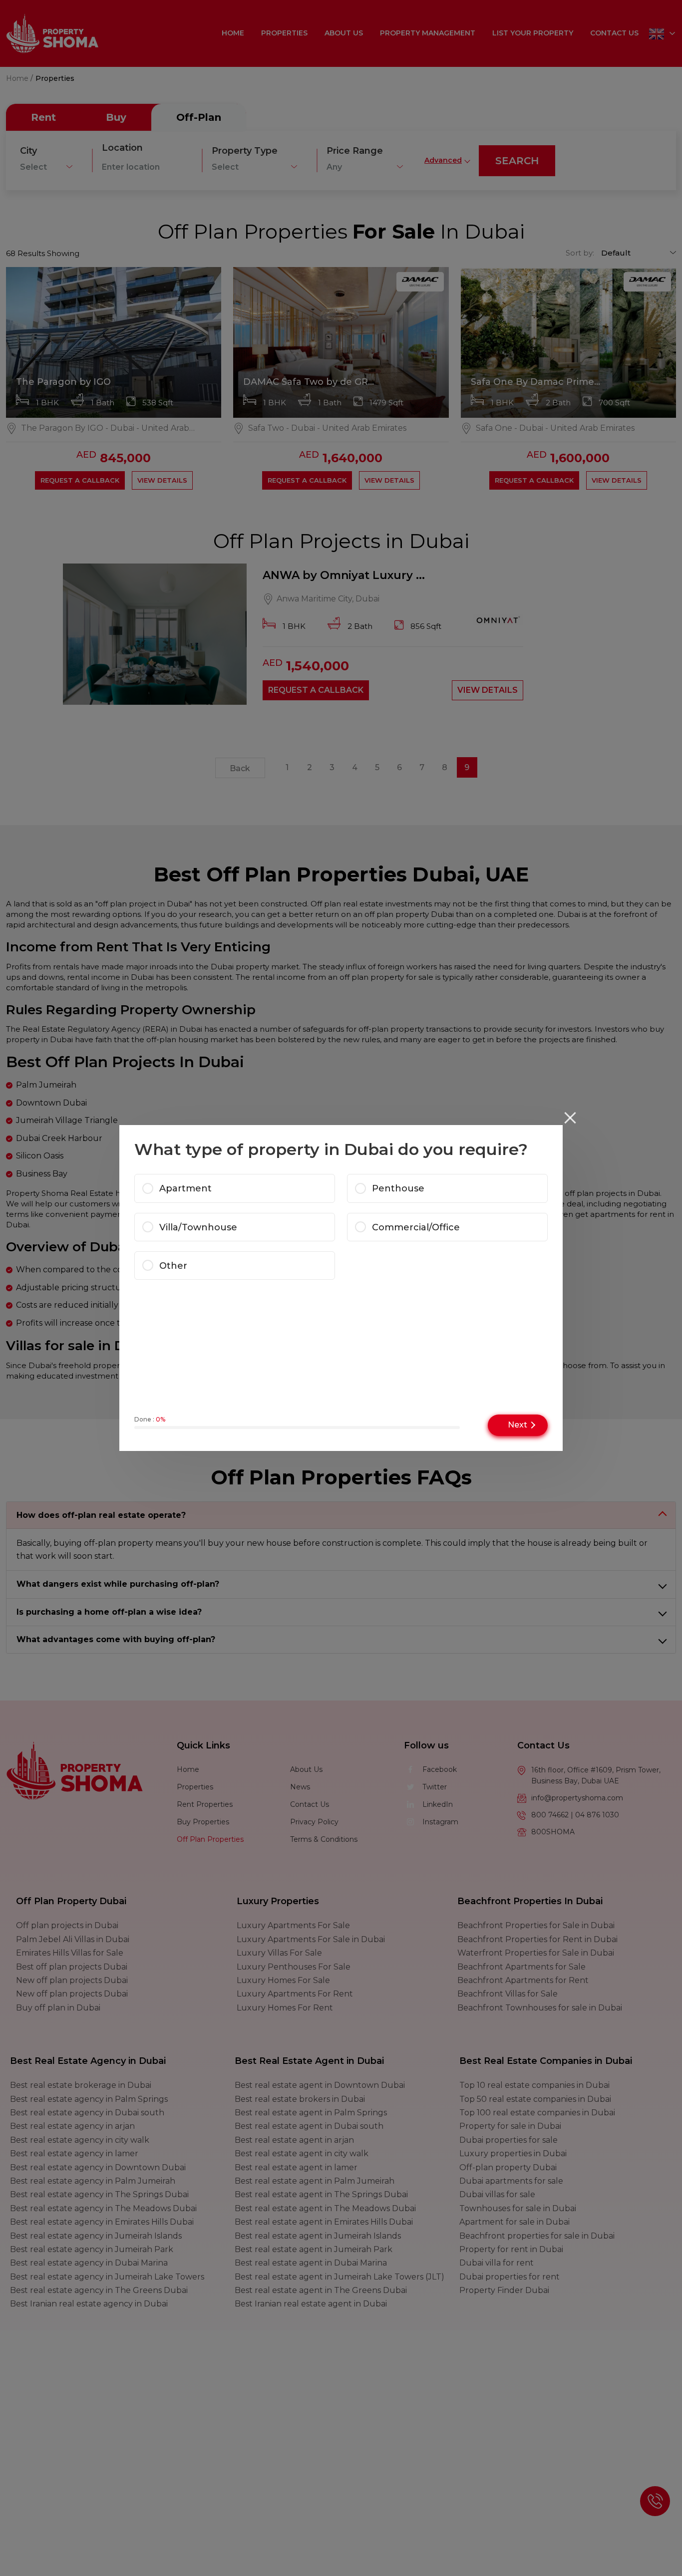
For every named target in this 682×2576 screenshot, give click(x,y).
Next (517, 1425)
